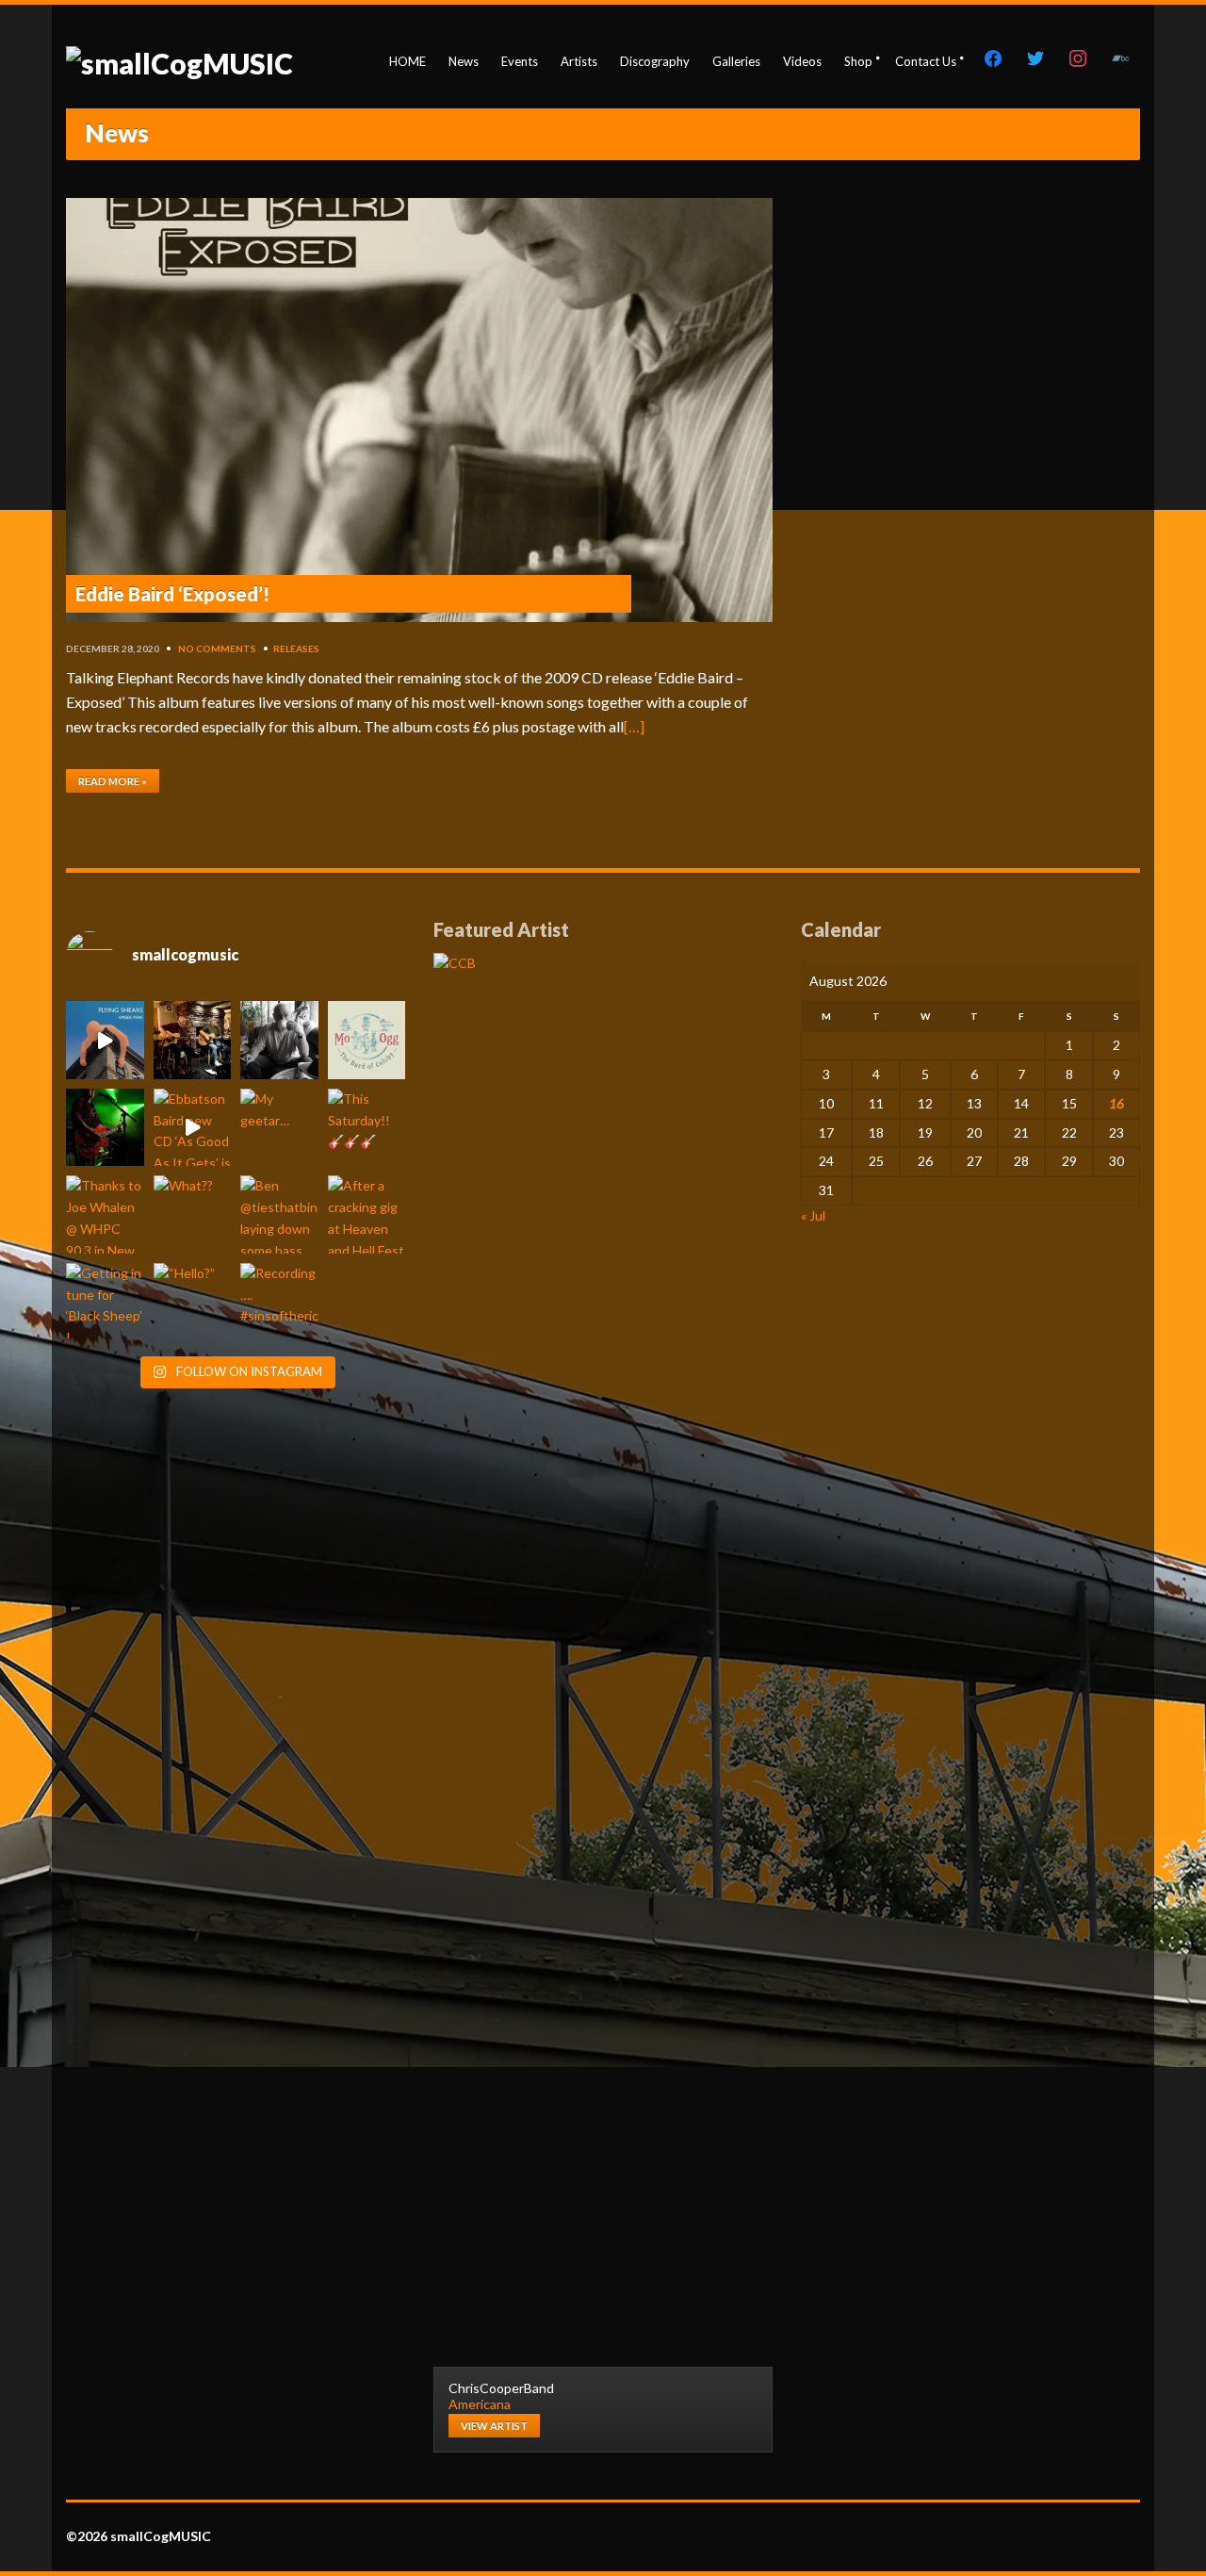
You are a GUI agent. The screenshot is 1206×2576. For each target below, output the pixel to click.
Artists (579, 61)
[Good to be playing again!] (193, 1040)
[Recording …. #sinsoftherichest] (279, 1302)
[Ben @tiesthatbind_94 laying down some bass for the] (279, 1214)
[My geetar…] (279, 1128)
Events (520, 61)
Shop (858, 61)
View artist (494, 2426)
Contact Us (926, 61)
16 (1116, 1103)
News (464, 61)
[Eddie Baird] (279, 1040)
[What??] (193, 1214)
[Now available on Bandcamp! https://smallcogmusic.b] (367, 1040)
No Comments (217, 648)
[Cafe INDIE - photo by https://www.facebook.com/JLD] (105, 1128)
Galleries (736, 61)
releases (296, 648)
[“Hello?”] (193, 1302)
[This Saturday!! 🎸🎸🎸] (367, 1128)
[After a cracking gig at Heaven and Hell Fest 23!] (367, 1214)
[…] (634, 726)
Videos (802, 61)
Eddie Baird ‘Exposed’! (172, 594)
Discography (655, 61)
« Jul (813, 1215)
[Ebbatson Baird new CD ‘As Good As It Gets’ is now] (193, 1128)
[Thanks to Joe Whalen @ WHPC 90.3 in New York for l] (105, 1214)
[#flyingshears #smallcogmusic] (105, 1040)
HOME (407, 61)
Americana (480, 2404)
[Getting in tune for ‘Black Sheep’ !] (105, 1302)
